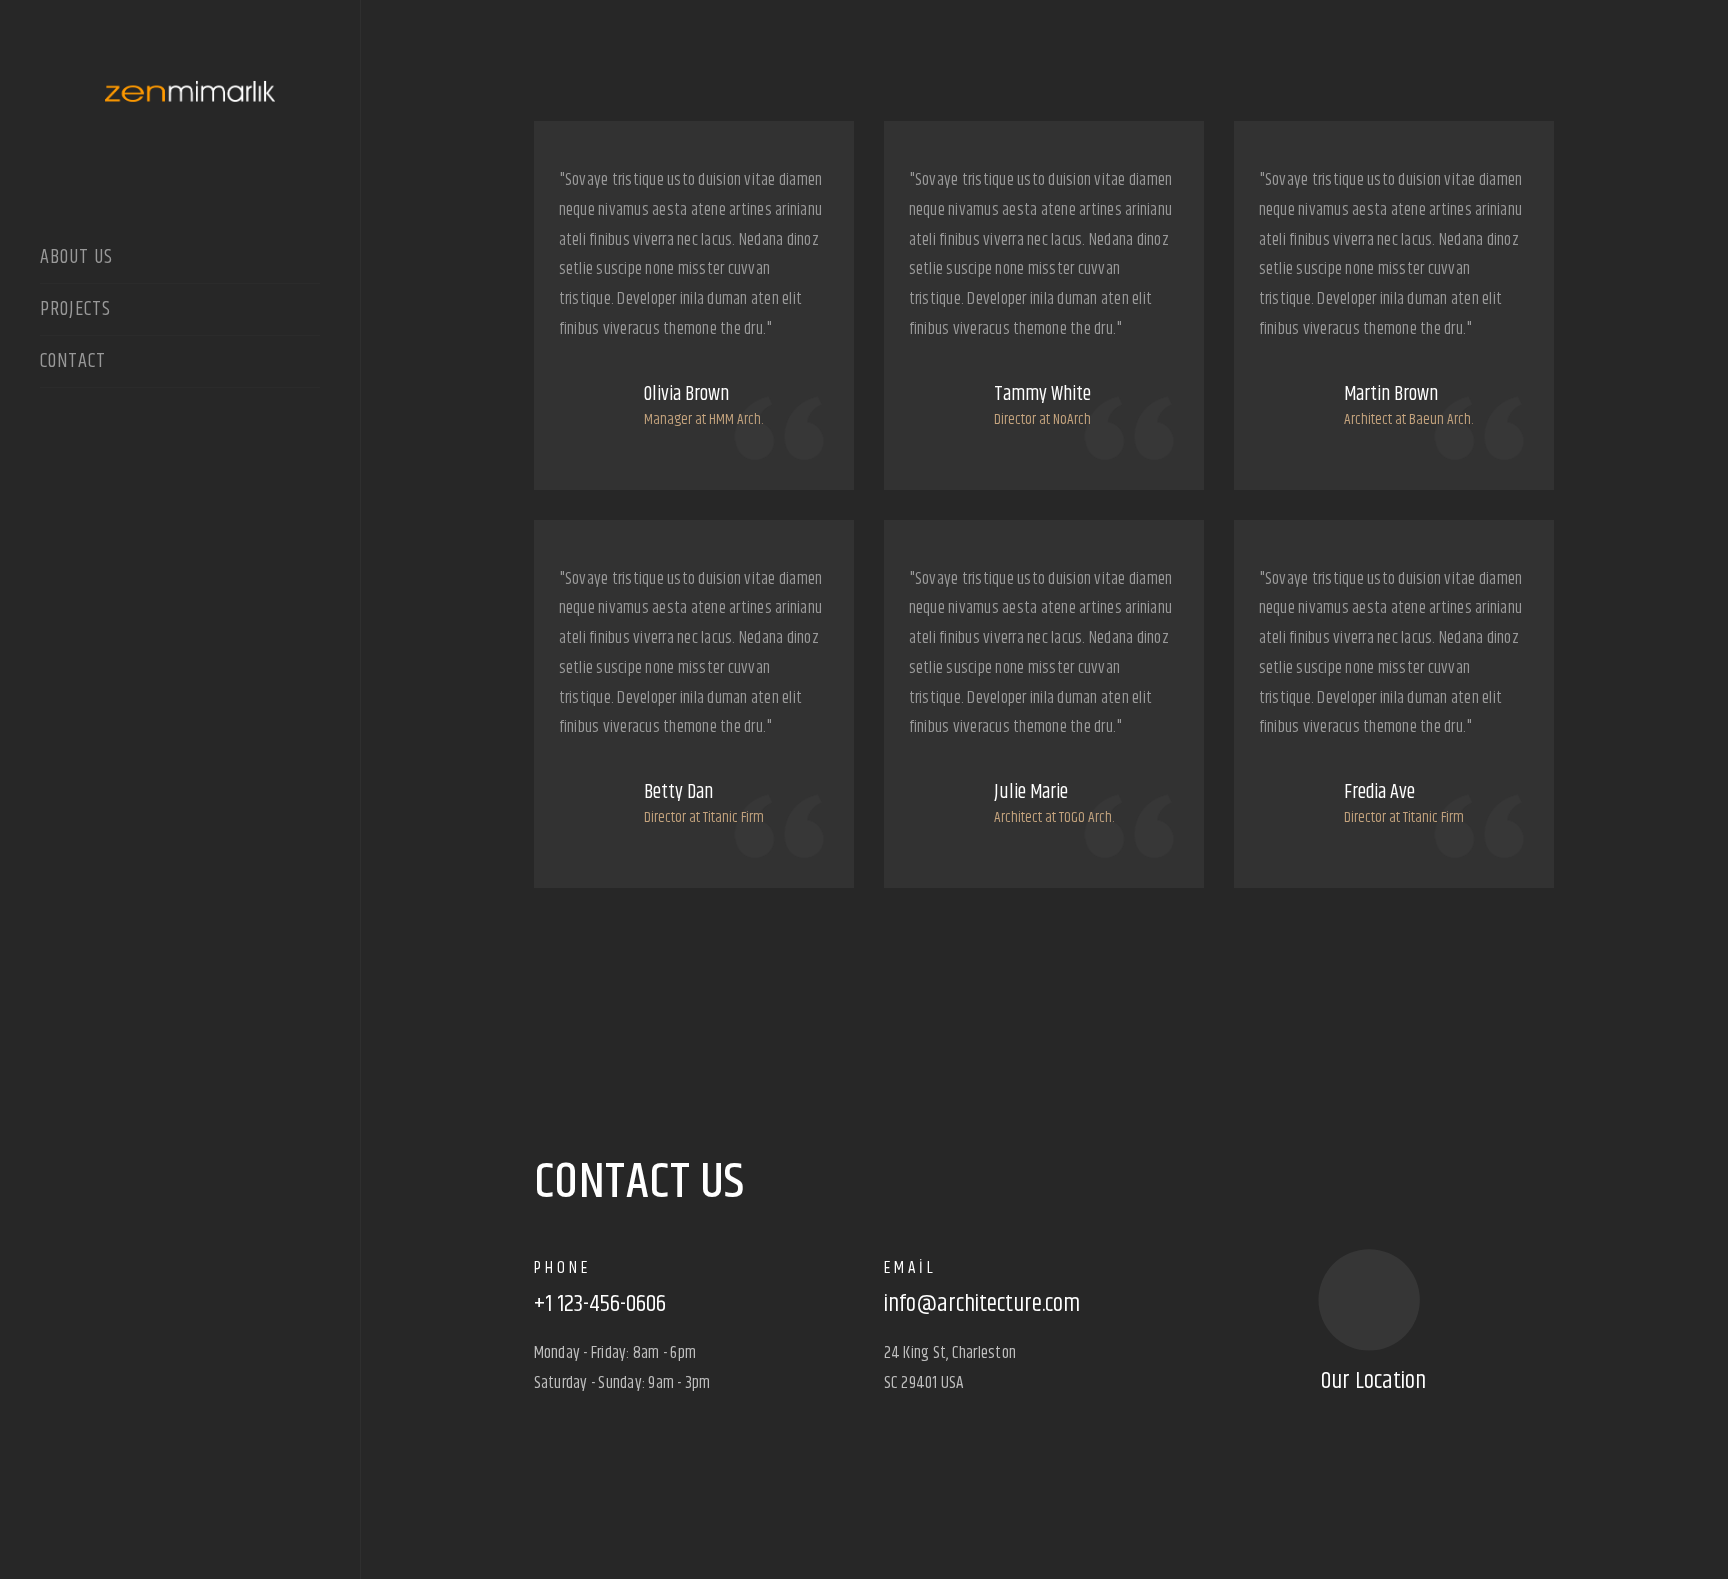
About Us (76, 259)
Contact (73, 363)
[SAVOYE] (180, 82)
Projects (75, 311)
